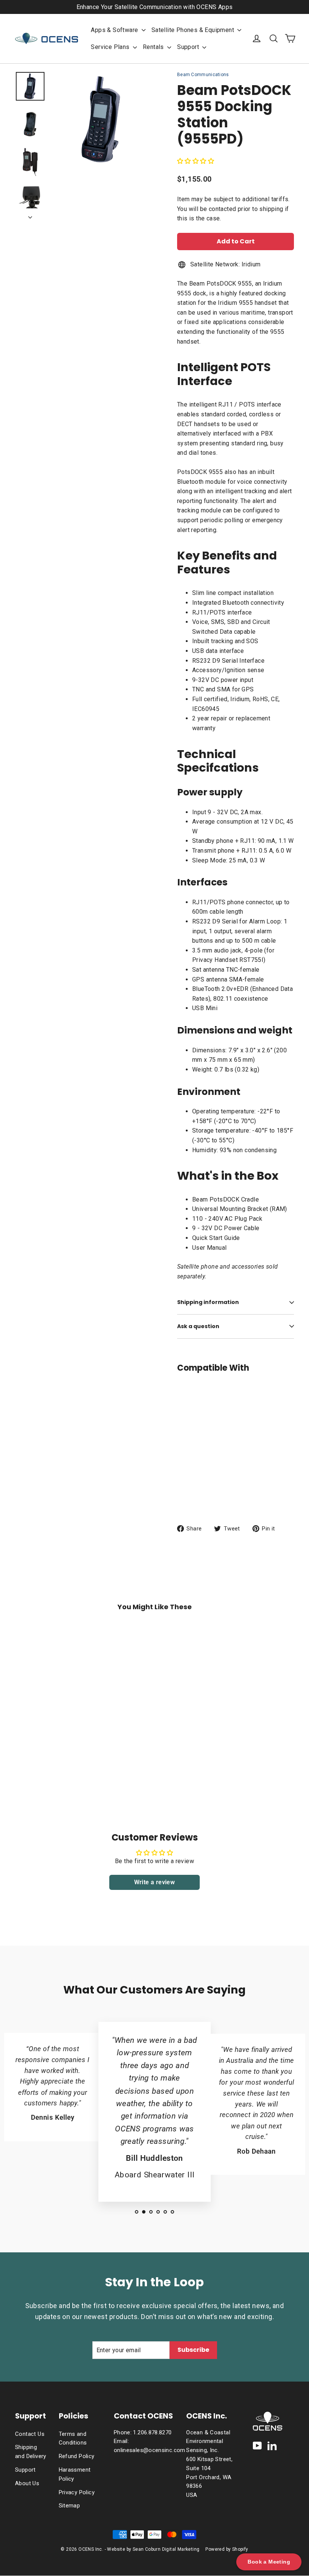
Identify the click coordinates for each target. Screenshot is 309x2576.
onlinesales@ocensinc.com (150, 2450)
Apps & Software (115, 30)
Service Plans (111, 47)
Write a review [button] (155, 1882)
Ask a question (198, 1326)
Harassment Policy (75, 2474)
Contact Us (30, 2434)
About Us (27, 2483)
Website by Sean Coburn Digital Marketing (153, 2549)
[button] (196, 161)
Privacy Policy (77, 2492)
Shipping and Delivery (31, 2452)
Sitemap (70, 2506)
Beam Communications (203, 75)
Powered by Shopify (227, 2549)
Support (189, 47)
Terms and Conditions (73, 2438)
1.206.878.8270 (152, 2432)
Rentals (154, 47)
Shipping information (208, 1302)
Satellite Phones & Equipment (194, 30)
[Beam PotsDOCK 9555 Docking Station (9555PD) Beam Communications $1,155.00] (187, 1432)
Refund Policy (77, 2456)
